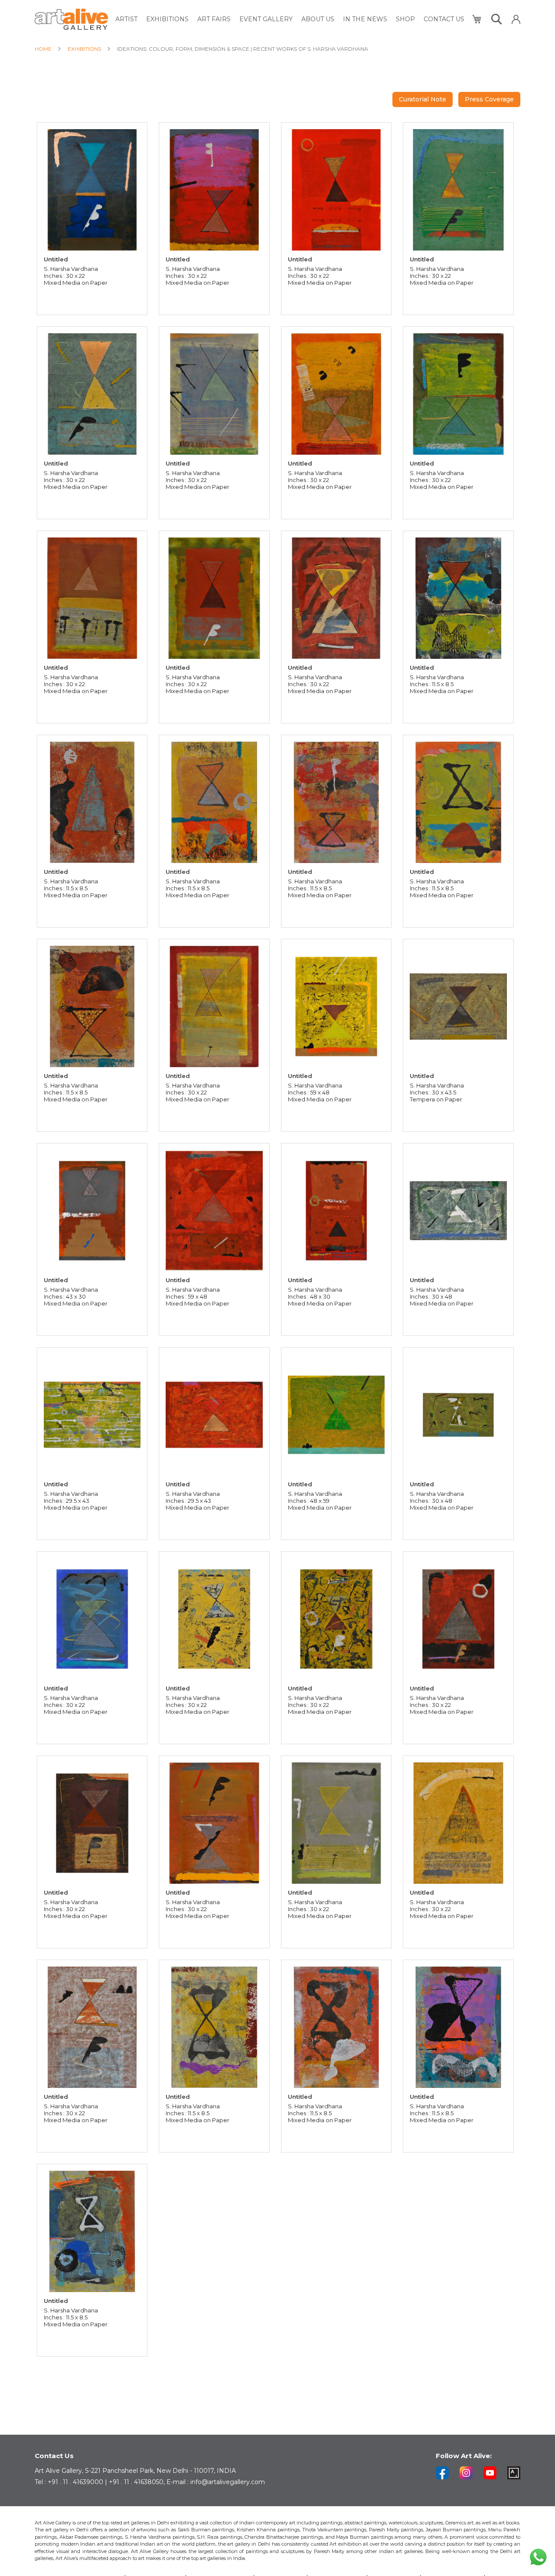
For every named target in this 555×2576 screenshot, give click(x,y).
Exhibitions (85, 49)
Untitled (56, 259)
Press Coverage (489, 99)
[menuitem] (126, 19)
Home (44, 49)
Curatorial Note (423, 99)
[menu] (290, 19)
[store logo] (71, 19)
